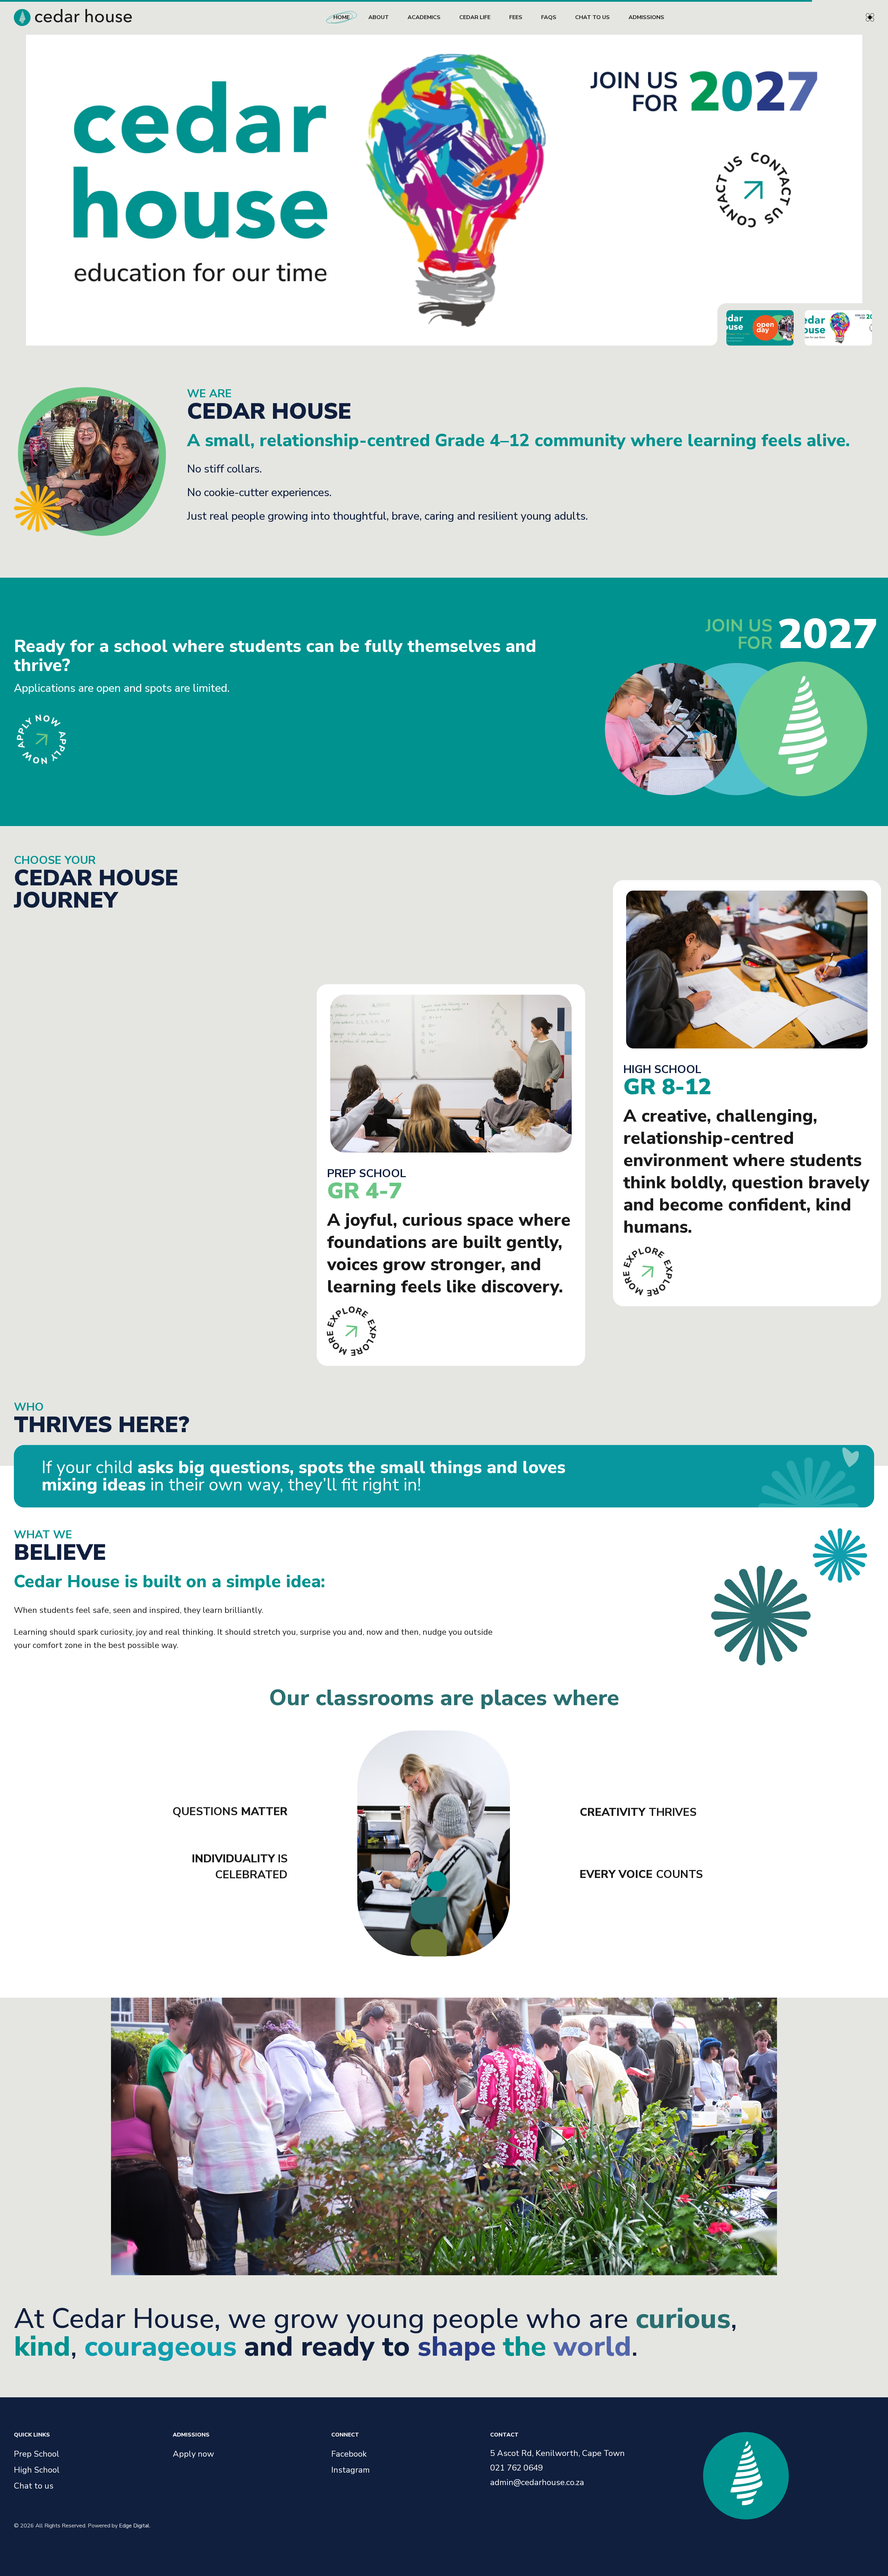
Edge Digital (134, 2526)
